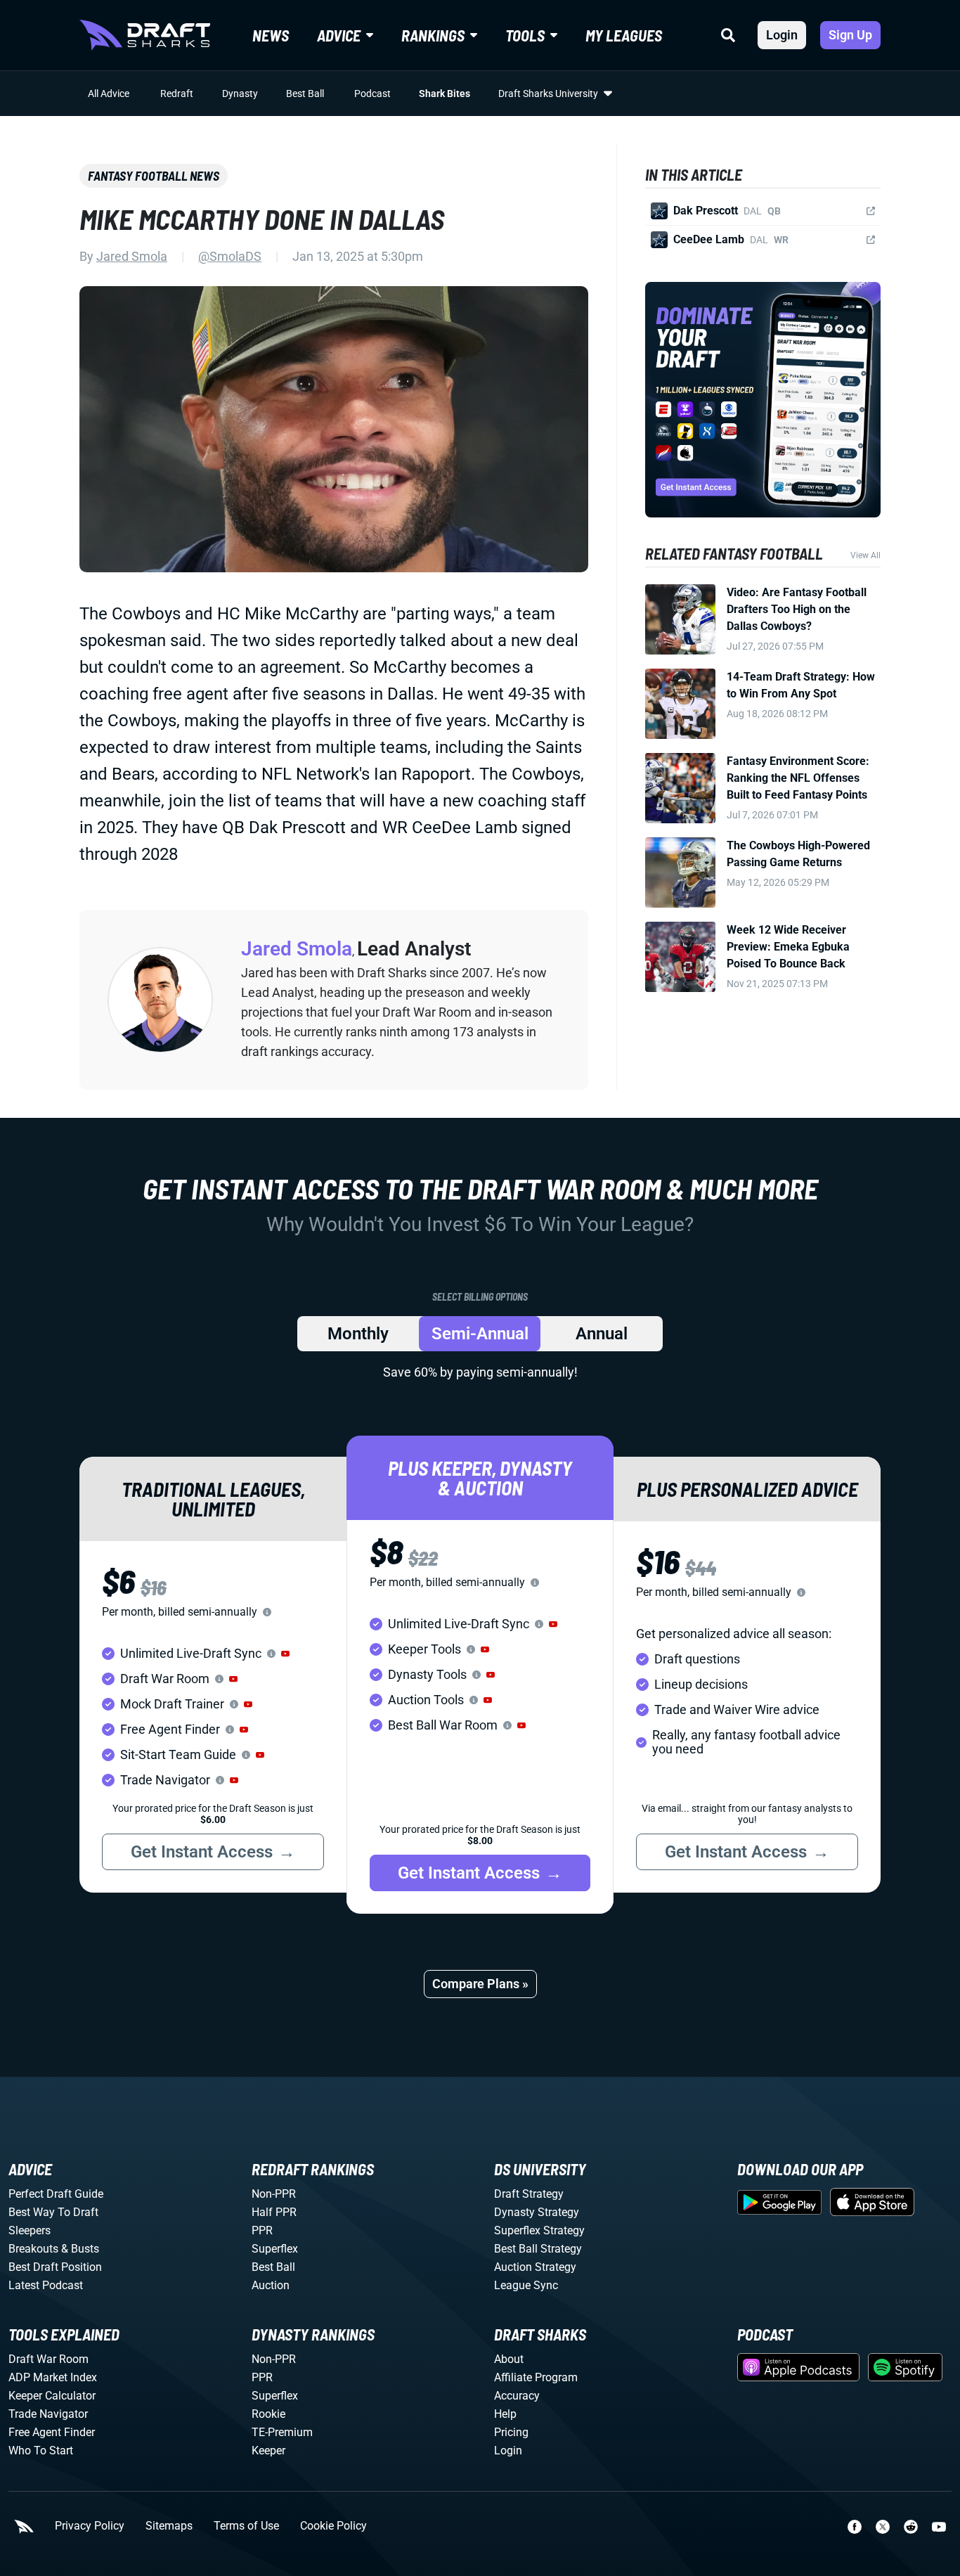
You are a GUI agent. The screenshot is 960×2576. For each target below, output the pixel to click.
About (509, 2359)
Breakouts (33, 2249)
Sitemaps (169, 2526)
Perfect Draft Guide (56, 2194)
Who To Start (41, 2451)
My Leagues (624, 35)
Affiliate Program (536, 2377)
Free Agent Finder (52, 2432)
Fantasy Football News (154, 176)
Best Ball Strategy (538, 2249)
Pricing (511, 2432)
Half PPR (274, 2212)
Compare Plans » (480, 1984)
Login (782, 35)
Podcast (372, 94)
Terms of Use (246, 2526)
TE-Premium (282, 2432)
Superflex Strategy (539, 2230)
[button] (285, 1654)
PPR (262, 2230)
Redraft (177, 94)
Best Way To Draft (53, 2212)
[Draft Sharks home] (145, 35)
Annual (602, 1334)
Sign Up (850, 35)
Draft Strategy (529, 2194)
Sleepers (30, 2230)
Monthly (358, 1334)
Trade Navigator (48, 2414)
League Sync (526, 2285)
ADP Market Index (53, 2377)
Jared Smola (132, 256)
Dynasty (240, 94)
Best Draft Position (55, 2267)
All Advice (109, 94)
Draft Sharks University (548, 94)
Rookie (268, 2414)
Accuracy (517, 2396)
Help (505, 2414)
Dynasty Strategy (537, 2212)
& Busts (80, 2249)
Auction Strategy (535, 2267)
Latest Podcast (46, 2285)
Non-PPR (274, 2194)
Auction (271, 2285)
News (271, 35)
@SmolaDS (230, 256)
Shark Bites (445, 94)
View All (865, 555)
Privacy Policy (90, 2526)
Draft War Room (48, 2359)
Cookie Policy (333, 2526)
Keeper (268, 2451)
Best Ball (305, 94)
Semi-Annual (480, 1334)
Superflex (275, 2249)
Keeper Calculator (52, 2396)
